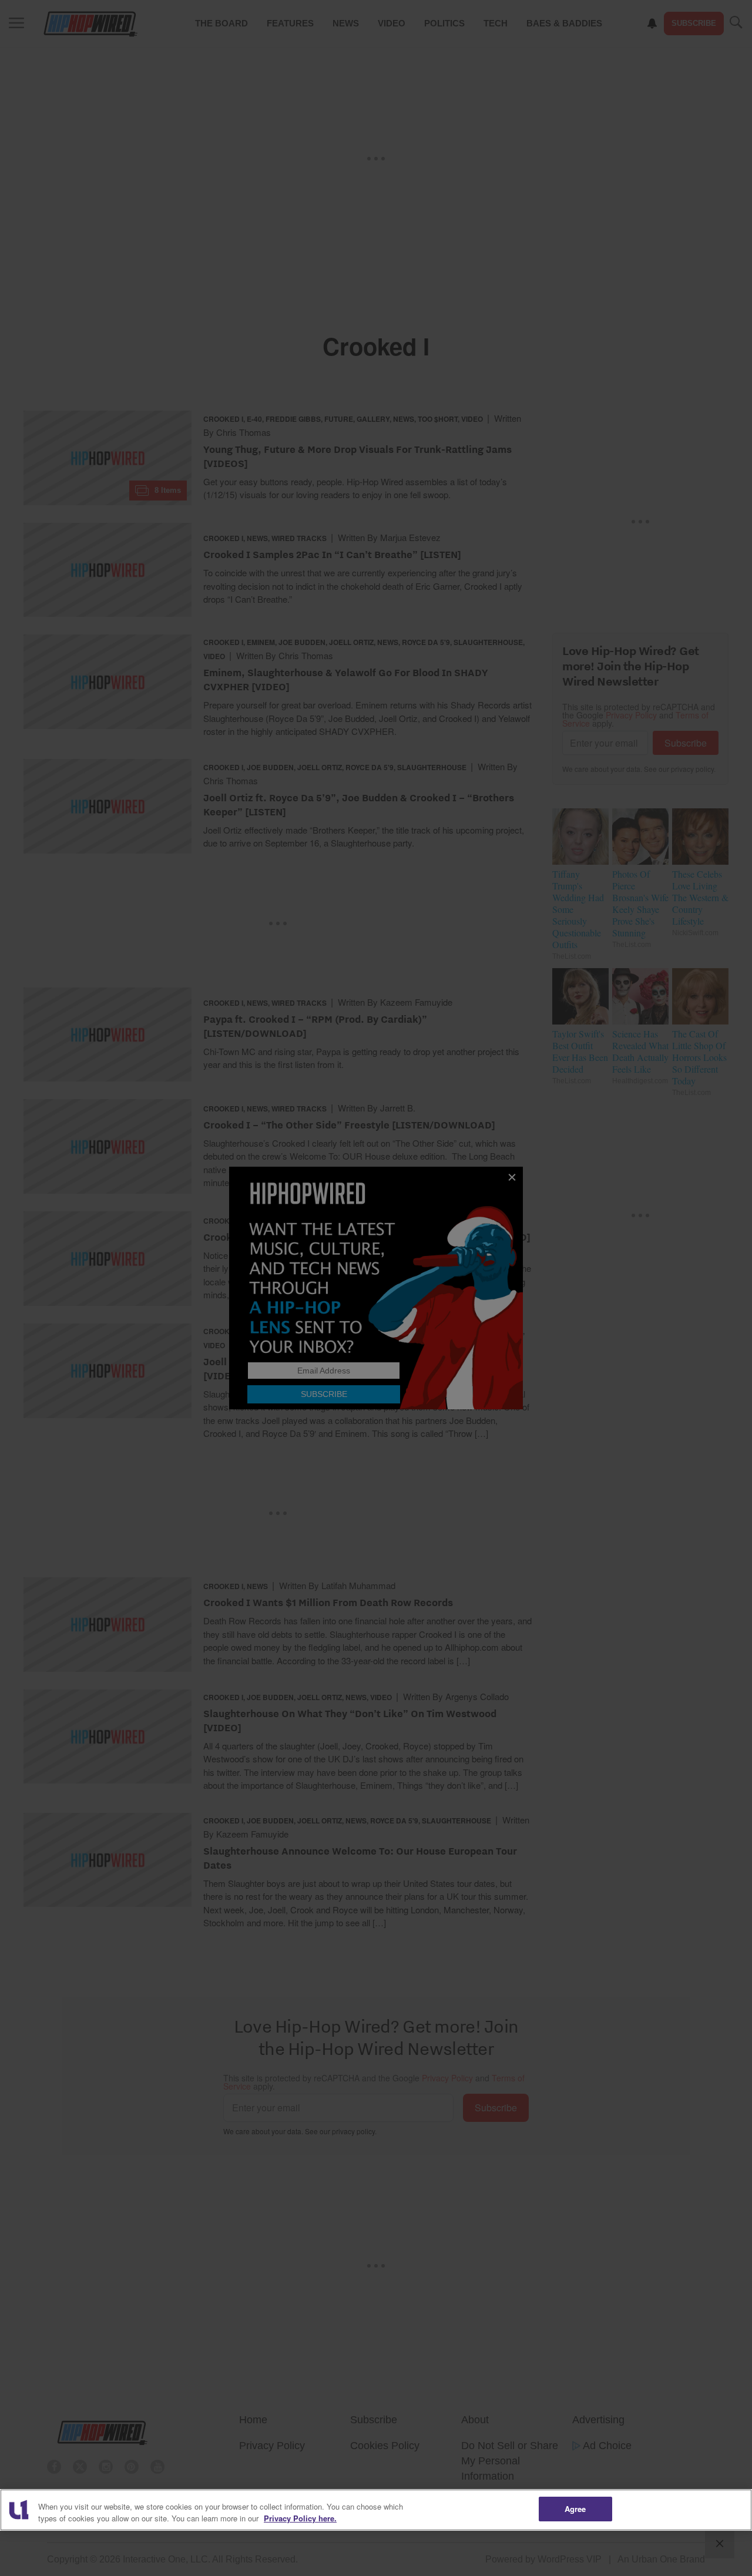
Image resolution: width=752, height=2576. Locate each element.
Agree (575, 2509)
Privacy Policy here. (300, 2518)
